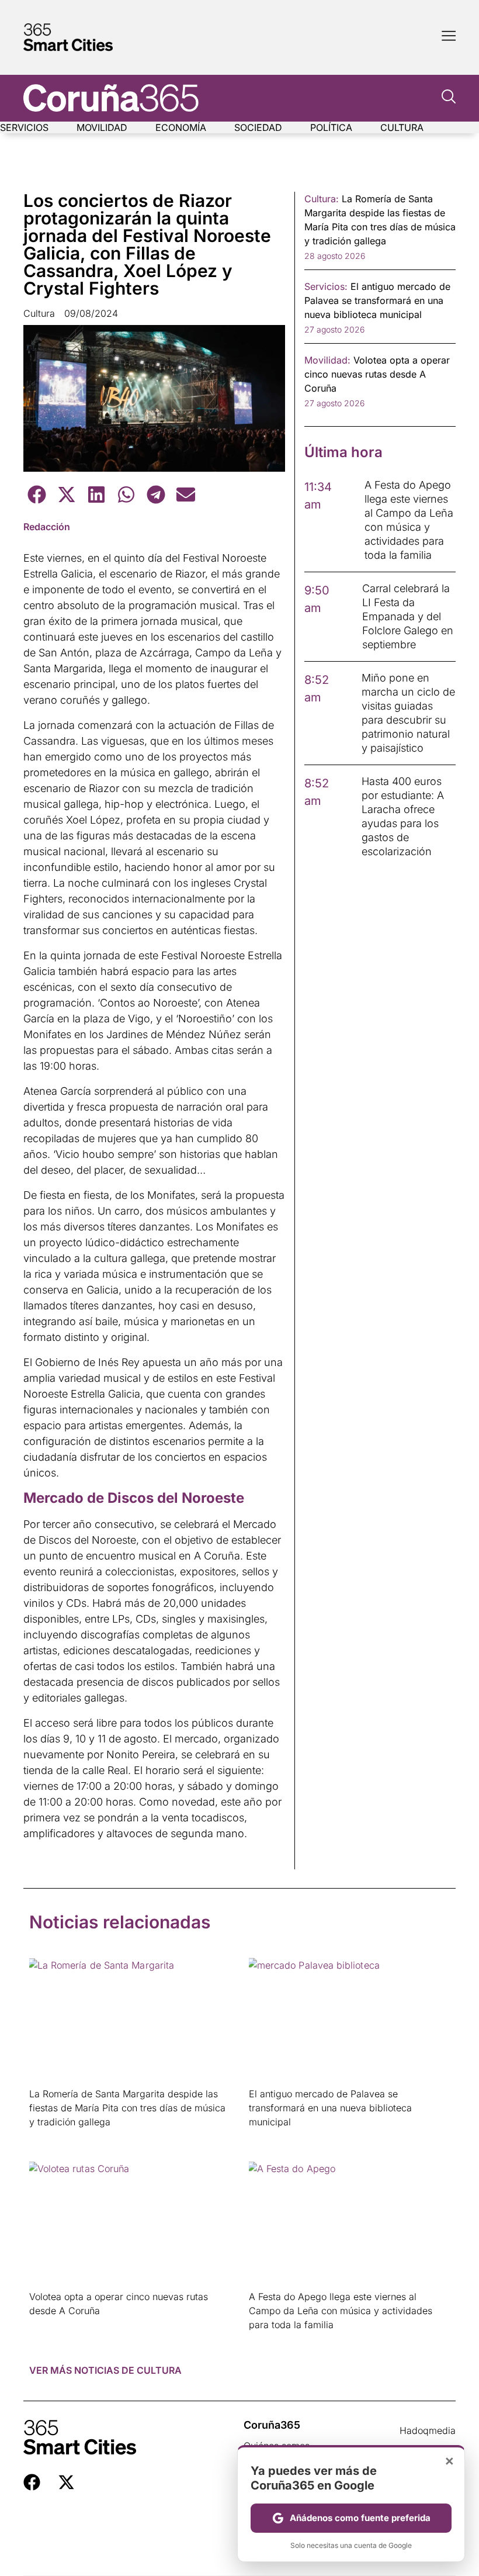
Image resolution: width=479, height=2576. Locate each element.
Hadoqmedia (428, 2430)
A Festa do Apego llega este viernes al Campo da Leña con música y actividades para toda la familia (341, 2311)
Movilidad (102, 127)
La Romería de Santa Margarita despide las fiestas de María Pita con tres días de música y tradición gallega (127, 2108)
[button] (37, 494)
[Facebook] (32, 2482)
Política (331, 127)
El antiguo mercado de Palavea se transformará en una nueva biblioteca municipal (330, 2108)
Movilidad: (327, 360)
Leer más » (48, 2137)
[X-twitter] (66, 2482)
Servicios (24, 127)
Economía (181, 127)
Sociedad (258, 127)
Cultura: (322, 199)
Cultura (402, 127)
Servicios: (326, 286)
